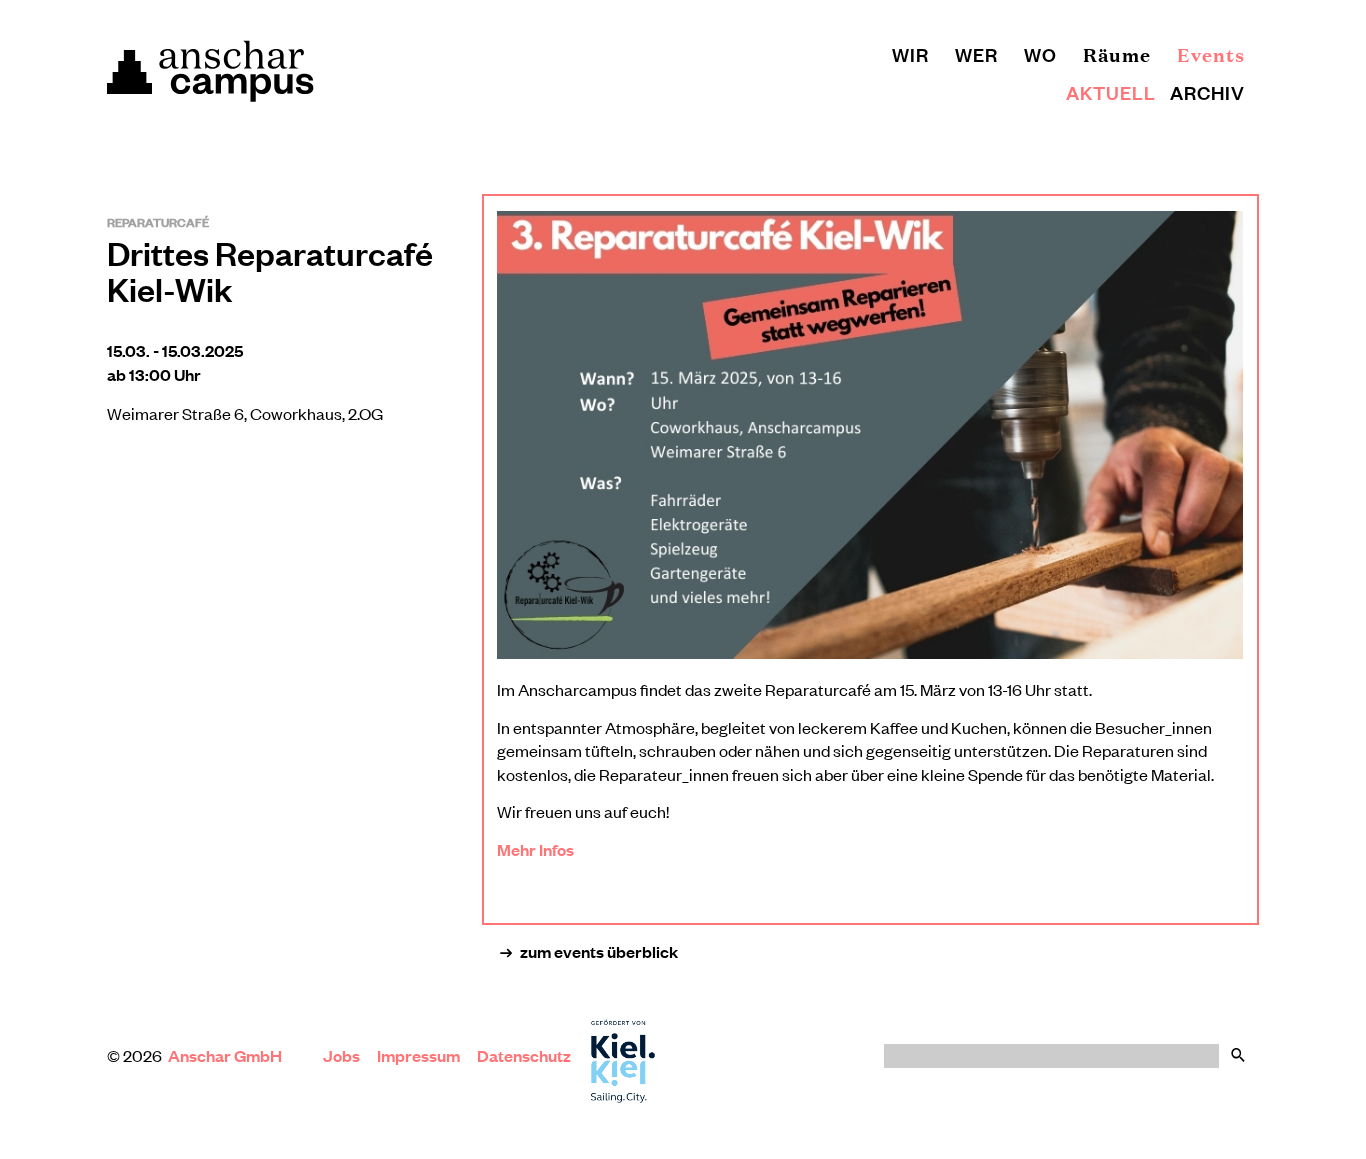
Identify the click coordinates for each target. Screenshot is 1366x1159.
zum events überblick (599, 951)
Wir (910, 54)
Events (1211, 54)
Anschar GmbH (226, 1055)
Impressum (418, 1055)
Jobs (341, 1055)
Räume (1117, 54)
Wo (1040, 54)
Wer (976, 54)
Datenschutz (524, 1055)
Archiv (1207, 92)
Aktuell (1111, 92)
